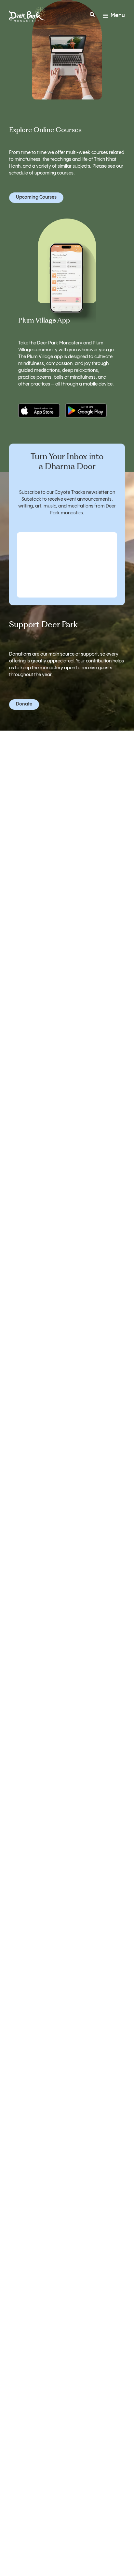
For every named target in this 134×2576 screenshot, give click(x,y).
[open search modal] (92, 16)
